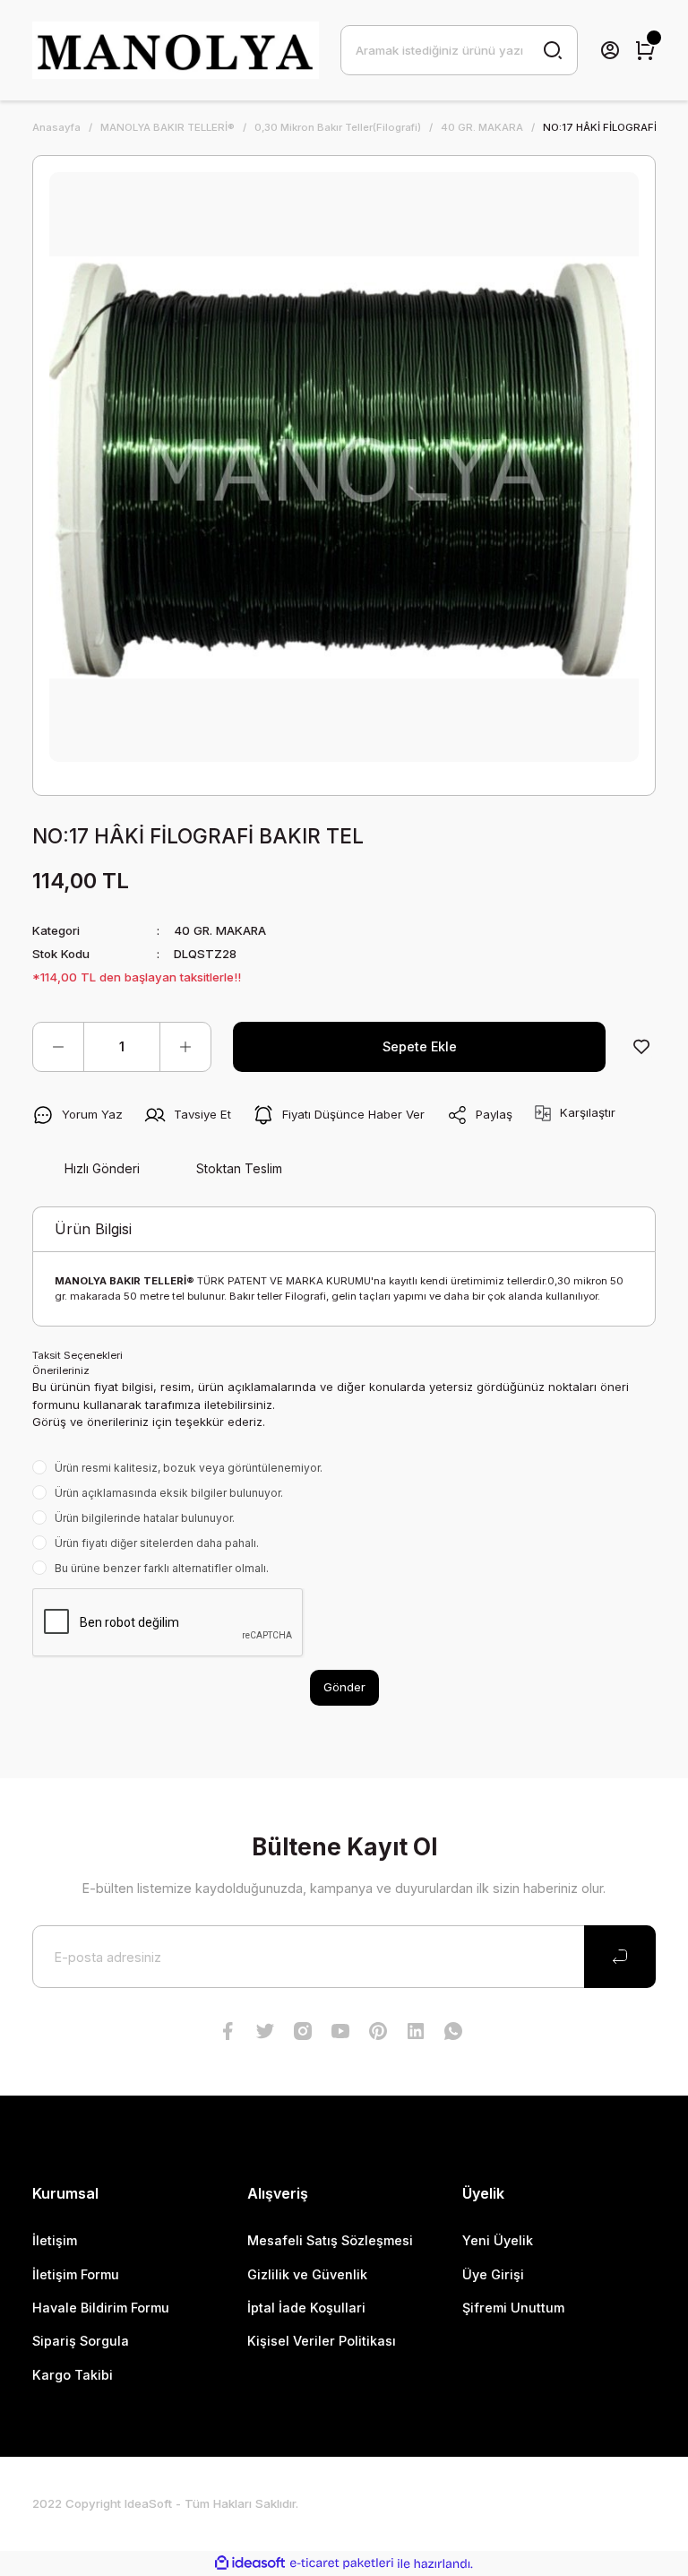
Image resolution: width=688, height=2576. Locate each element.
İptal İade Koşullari (306, 2308)
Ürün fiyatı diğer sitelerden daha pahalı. (157, 1543)
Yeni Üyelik (498, 2240)
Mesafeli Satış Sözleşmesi (330, 2240)
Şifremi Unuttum (513, 2308)
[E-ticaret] (342, 2564)
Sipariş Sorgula (81, 2341)
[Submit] (620, 1957)
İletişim (55, 2240)
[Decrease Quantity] (58, 1047)
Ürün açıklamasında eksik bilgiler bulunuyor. (169, 1493)
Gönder (344, 1687)
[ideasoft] (250, 2563)
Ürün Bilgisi (93, 1229)
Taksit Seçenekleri (77, 1355)
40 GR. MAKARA (220, 930)
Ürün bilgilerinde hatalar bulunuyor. (145, 1518)
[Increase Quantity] (185, 1047)
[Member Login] (610, 50)
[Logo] (176, 50)
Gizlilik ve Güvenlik (307, 2274)
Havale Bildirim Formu (101, 2308)
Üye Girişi (493, 2274)
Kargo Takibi (73, 2375)
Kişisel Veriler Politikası (322, 2341)
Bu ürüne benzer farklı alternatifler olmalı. (162, 1568)
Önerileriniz (61, 1370)
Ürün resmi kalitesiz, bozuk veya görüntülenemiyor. (189, 1468)
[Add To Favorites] (641, 1047)
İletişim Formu (76, 2274)
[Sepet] (645, 50)
